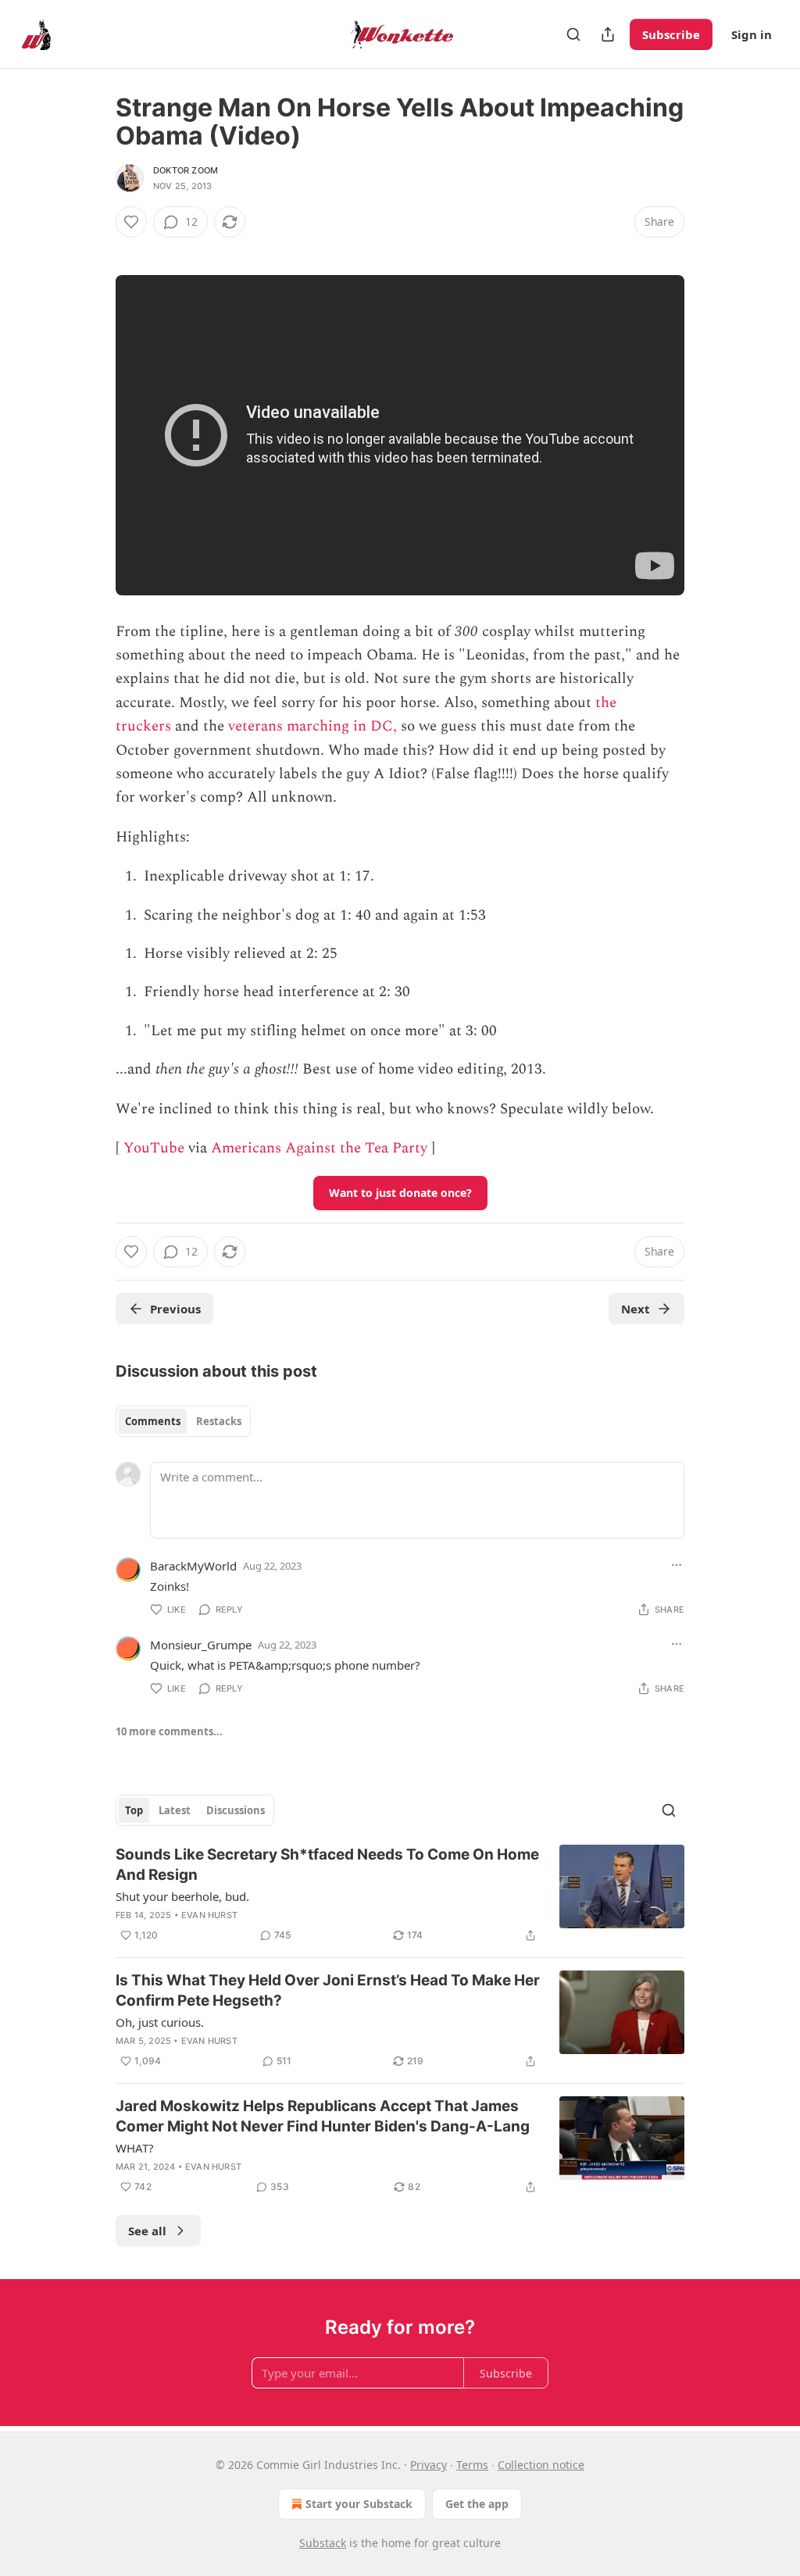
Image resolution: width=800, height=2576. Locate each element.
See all (147, 2231)
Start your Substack (359, 2504)
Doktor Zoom (186, 170)
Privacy (429, 2465)
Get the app (477, 2504)
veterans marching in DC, (312, 726)
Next (636, 1309)
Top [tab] (134, 1810)
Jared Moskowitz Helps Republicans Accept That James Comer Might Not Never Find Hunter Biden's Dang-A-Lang (323, 2116)
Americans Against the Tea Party (319, 1148)
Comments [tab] (153, 1421)
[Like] (131, 222)
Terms (472, 2465)
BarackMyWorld (193, 1566)
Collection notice (541, 2465)
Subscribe (671, 34)
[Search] (573, 34)
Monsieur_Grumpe (201, 1645)
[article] (400, 1895)
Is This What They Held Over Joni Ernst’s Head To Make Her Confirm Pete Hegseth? (328, 1990)
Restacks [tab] (219, 1421)
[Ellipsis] (677, 1565)
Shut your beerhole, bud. (182, 1896)
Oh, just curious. (160, 2022)
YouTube (154, 1148)
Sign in (752, 34)
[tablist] (183, 1421)
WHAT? (135, 2148)
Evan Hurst (209, 1915)
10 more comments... (169, 1731)
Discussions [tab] (236, 1810)
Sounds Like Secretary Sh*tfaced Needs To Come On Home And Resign (327, 1865)
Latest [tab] (175, 1810)
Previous (175, 1309)
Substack (323, 2543)
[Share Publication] (608, 34)
